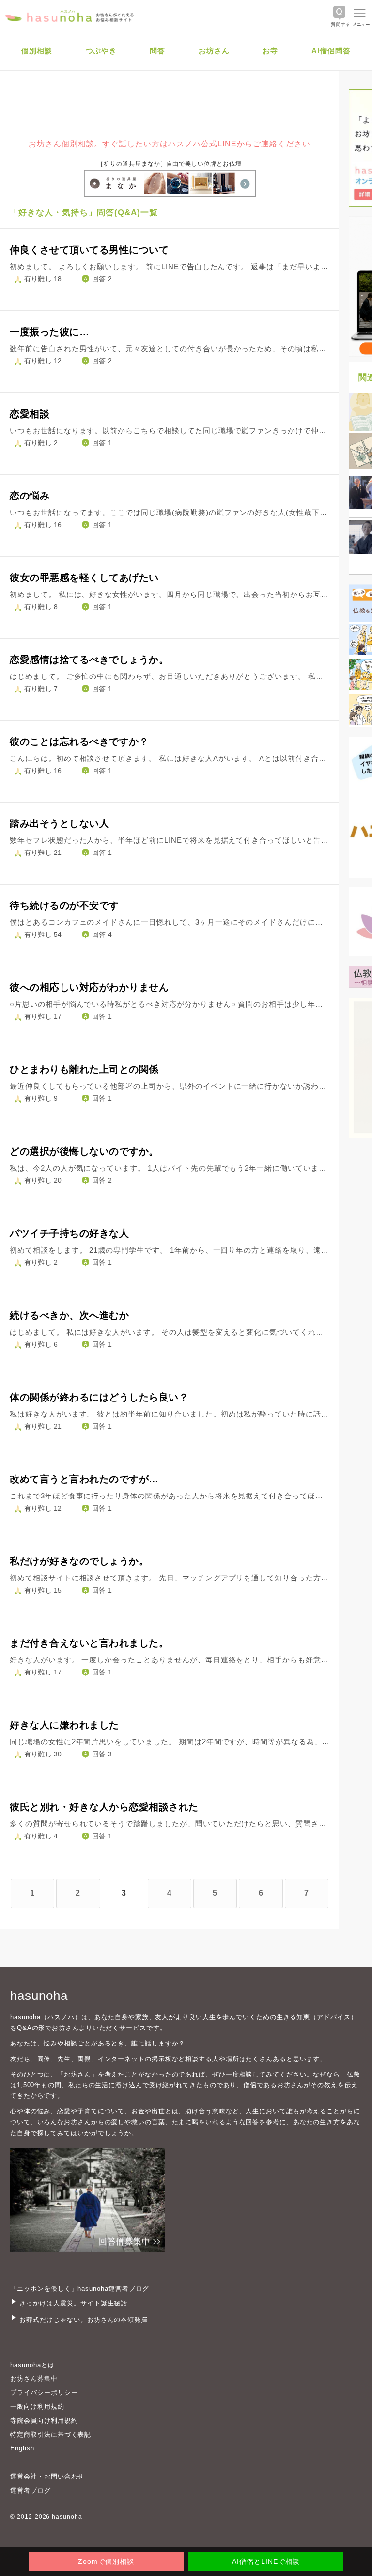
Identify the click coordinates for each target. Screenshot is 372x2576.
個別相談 (37, 51)
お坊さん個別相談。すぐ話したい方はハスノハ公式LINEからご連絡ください (170, 144)
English (22, 2448)
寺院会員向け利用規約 (44, 2421)
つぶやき (101, 51)
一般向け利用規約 (37, 2407)
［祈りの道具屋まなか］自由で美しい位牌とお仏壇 (170, 164)
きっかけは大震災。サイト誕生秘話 (73, 2303)
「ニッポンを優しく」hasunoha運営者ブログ (80, 2289)
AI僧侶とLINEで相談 (266, 2561)
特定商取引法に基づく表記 (51, 2435)
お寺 (270, 51)
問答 (157, 51)
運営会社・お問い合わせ (47, 2476)
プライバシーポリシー (44, 2392)
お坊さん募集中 (34, 2378)
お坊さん (214, 51)
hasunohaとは (32, 2365)
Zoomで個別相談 (106, 2561)
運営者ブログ (31, 2490)
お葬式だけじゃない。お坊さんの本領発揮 (84, 2320)
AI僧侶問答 (331, 51)
